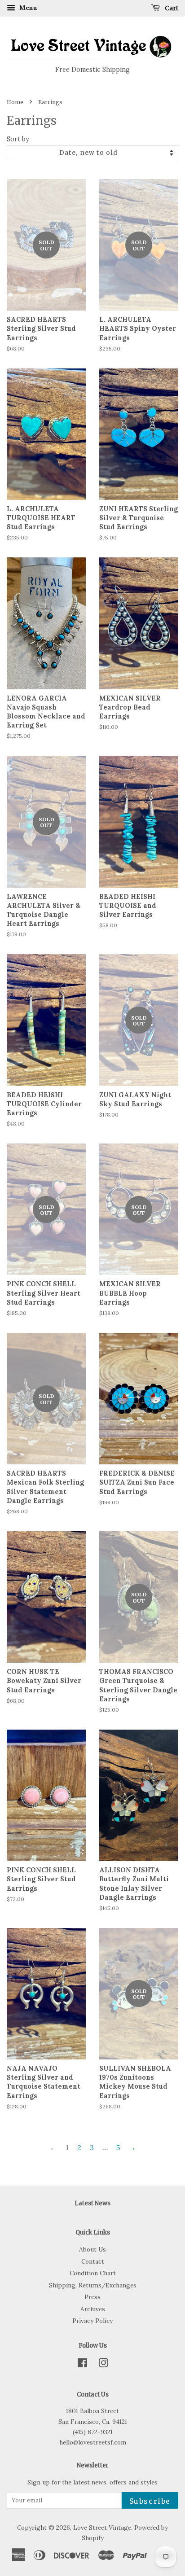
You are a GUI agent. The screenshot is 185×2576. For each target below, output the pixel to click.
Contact (93, 2261)
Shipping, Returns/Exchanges (93, 2285)
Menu (27, 8)
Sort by (18, 139)
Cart (171, 8)
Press (92, 2297)
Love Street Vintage (102, 2528)
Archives (93, 2309)
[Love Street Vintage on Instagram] (103, 2365)
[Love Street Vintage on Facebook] (82, 2365)
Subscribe (150, 2501)
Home (15, 102)
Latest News (92, 2203)
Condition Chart (93, 2273)
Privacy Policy (92, 2321)
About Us (92, 2249)
